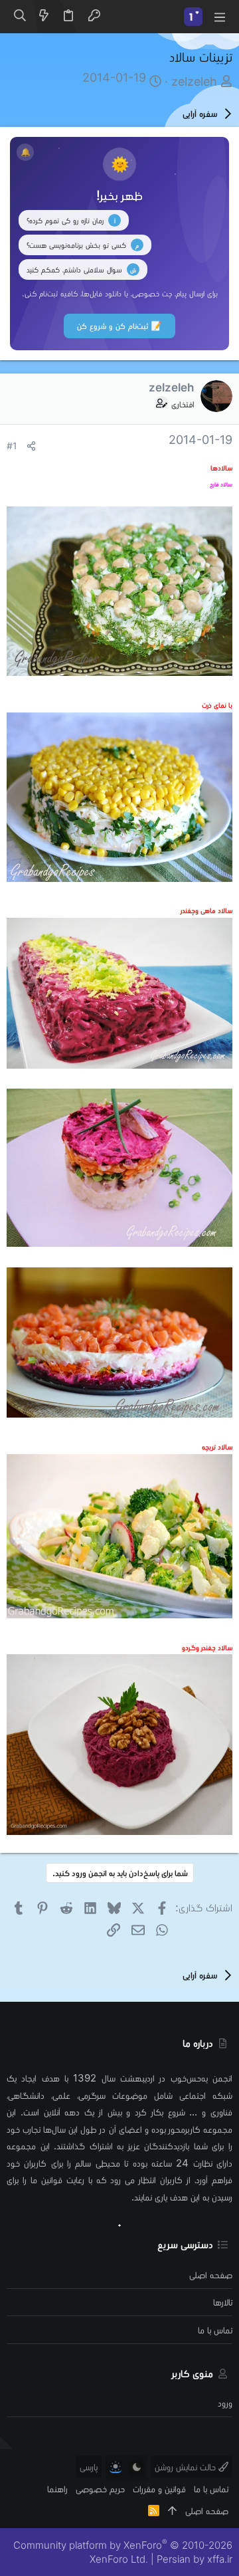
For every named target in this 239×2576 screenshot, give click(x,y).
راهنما (57, 2489)
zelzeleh (194, 81)
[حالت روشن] (116, 2467)
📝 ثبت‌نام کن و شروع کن (119, 326)
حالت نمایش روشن (187, 2467)
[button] (219, 17)
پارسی (89, 2467)
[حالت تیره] (137, 2467)
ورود (225, 2403)
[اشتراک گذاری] (31, 446)
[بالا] (172, 2511)
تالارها (223, 2302)
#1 (12, 446)
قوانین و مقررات (159, 2489)
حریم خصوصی (100, 2489)
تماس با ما (215, 2330)
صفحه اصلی (211, 2275)
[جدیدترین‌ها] (44, 17)
